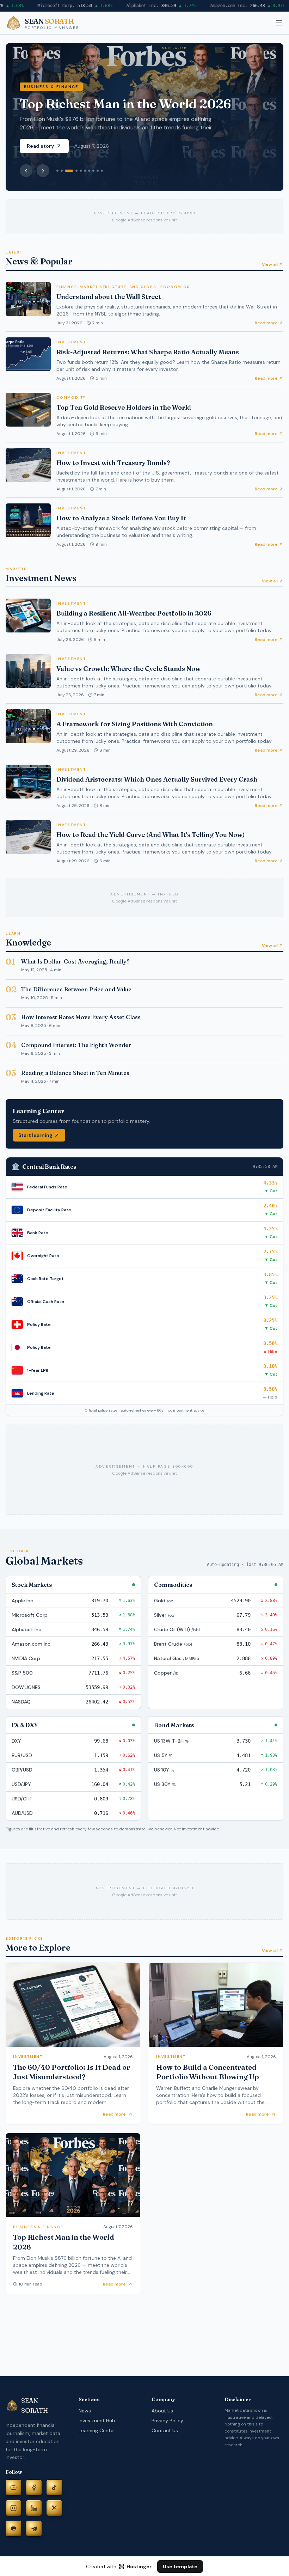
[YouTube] (13, 2488)
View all (270, 264)
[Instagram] (13, 2508)
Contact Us (165, 2430)
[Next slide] (43, 171)
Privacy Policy (167, 2421)
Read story (40, 146)
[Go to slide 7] (89, 171)
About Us (162, 2411)
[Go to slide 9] (98, 171)
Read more (266, 323)
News (85, 2411)
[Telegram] (34, 2528)
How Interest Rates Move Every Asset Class (81, 1017)
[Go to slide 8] (93, 171)
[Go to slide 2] (62, 171)
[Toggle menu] (279, 23)
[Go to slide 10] (102, 171)
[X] (54, 2508)
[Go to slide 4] (76, 171)
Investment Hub (97, 2421)
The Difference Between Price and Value (76, 989)
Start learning (35, 1135)
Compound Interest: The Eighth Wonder (76, 1045)
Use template (180, 2566)
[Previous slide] (26, 171)
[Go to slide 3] (69, 171)
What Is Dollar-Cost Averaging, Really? (75, 961)
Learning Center (97, 2430)
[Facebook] (34, 2488)
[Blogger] (13, 2528)
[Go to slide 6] (85, 171)
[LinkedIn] (34, 2508)
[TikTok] (54, 2488)
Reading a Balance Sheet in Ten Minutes (75, 1073)
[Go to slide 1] (57, 171)
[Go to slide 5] (81, 171)
